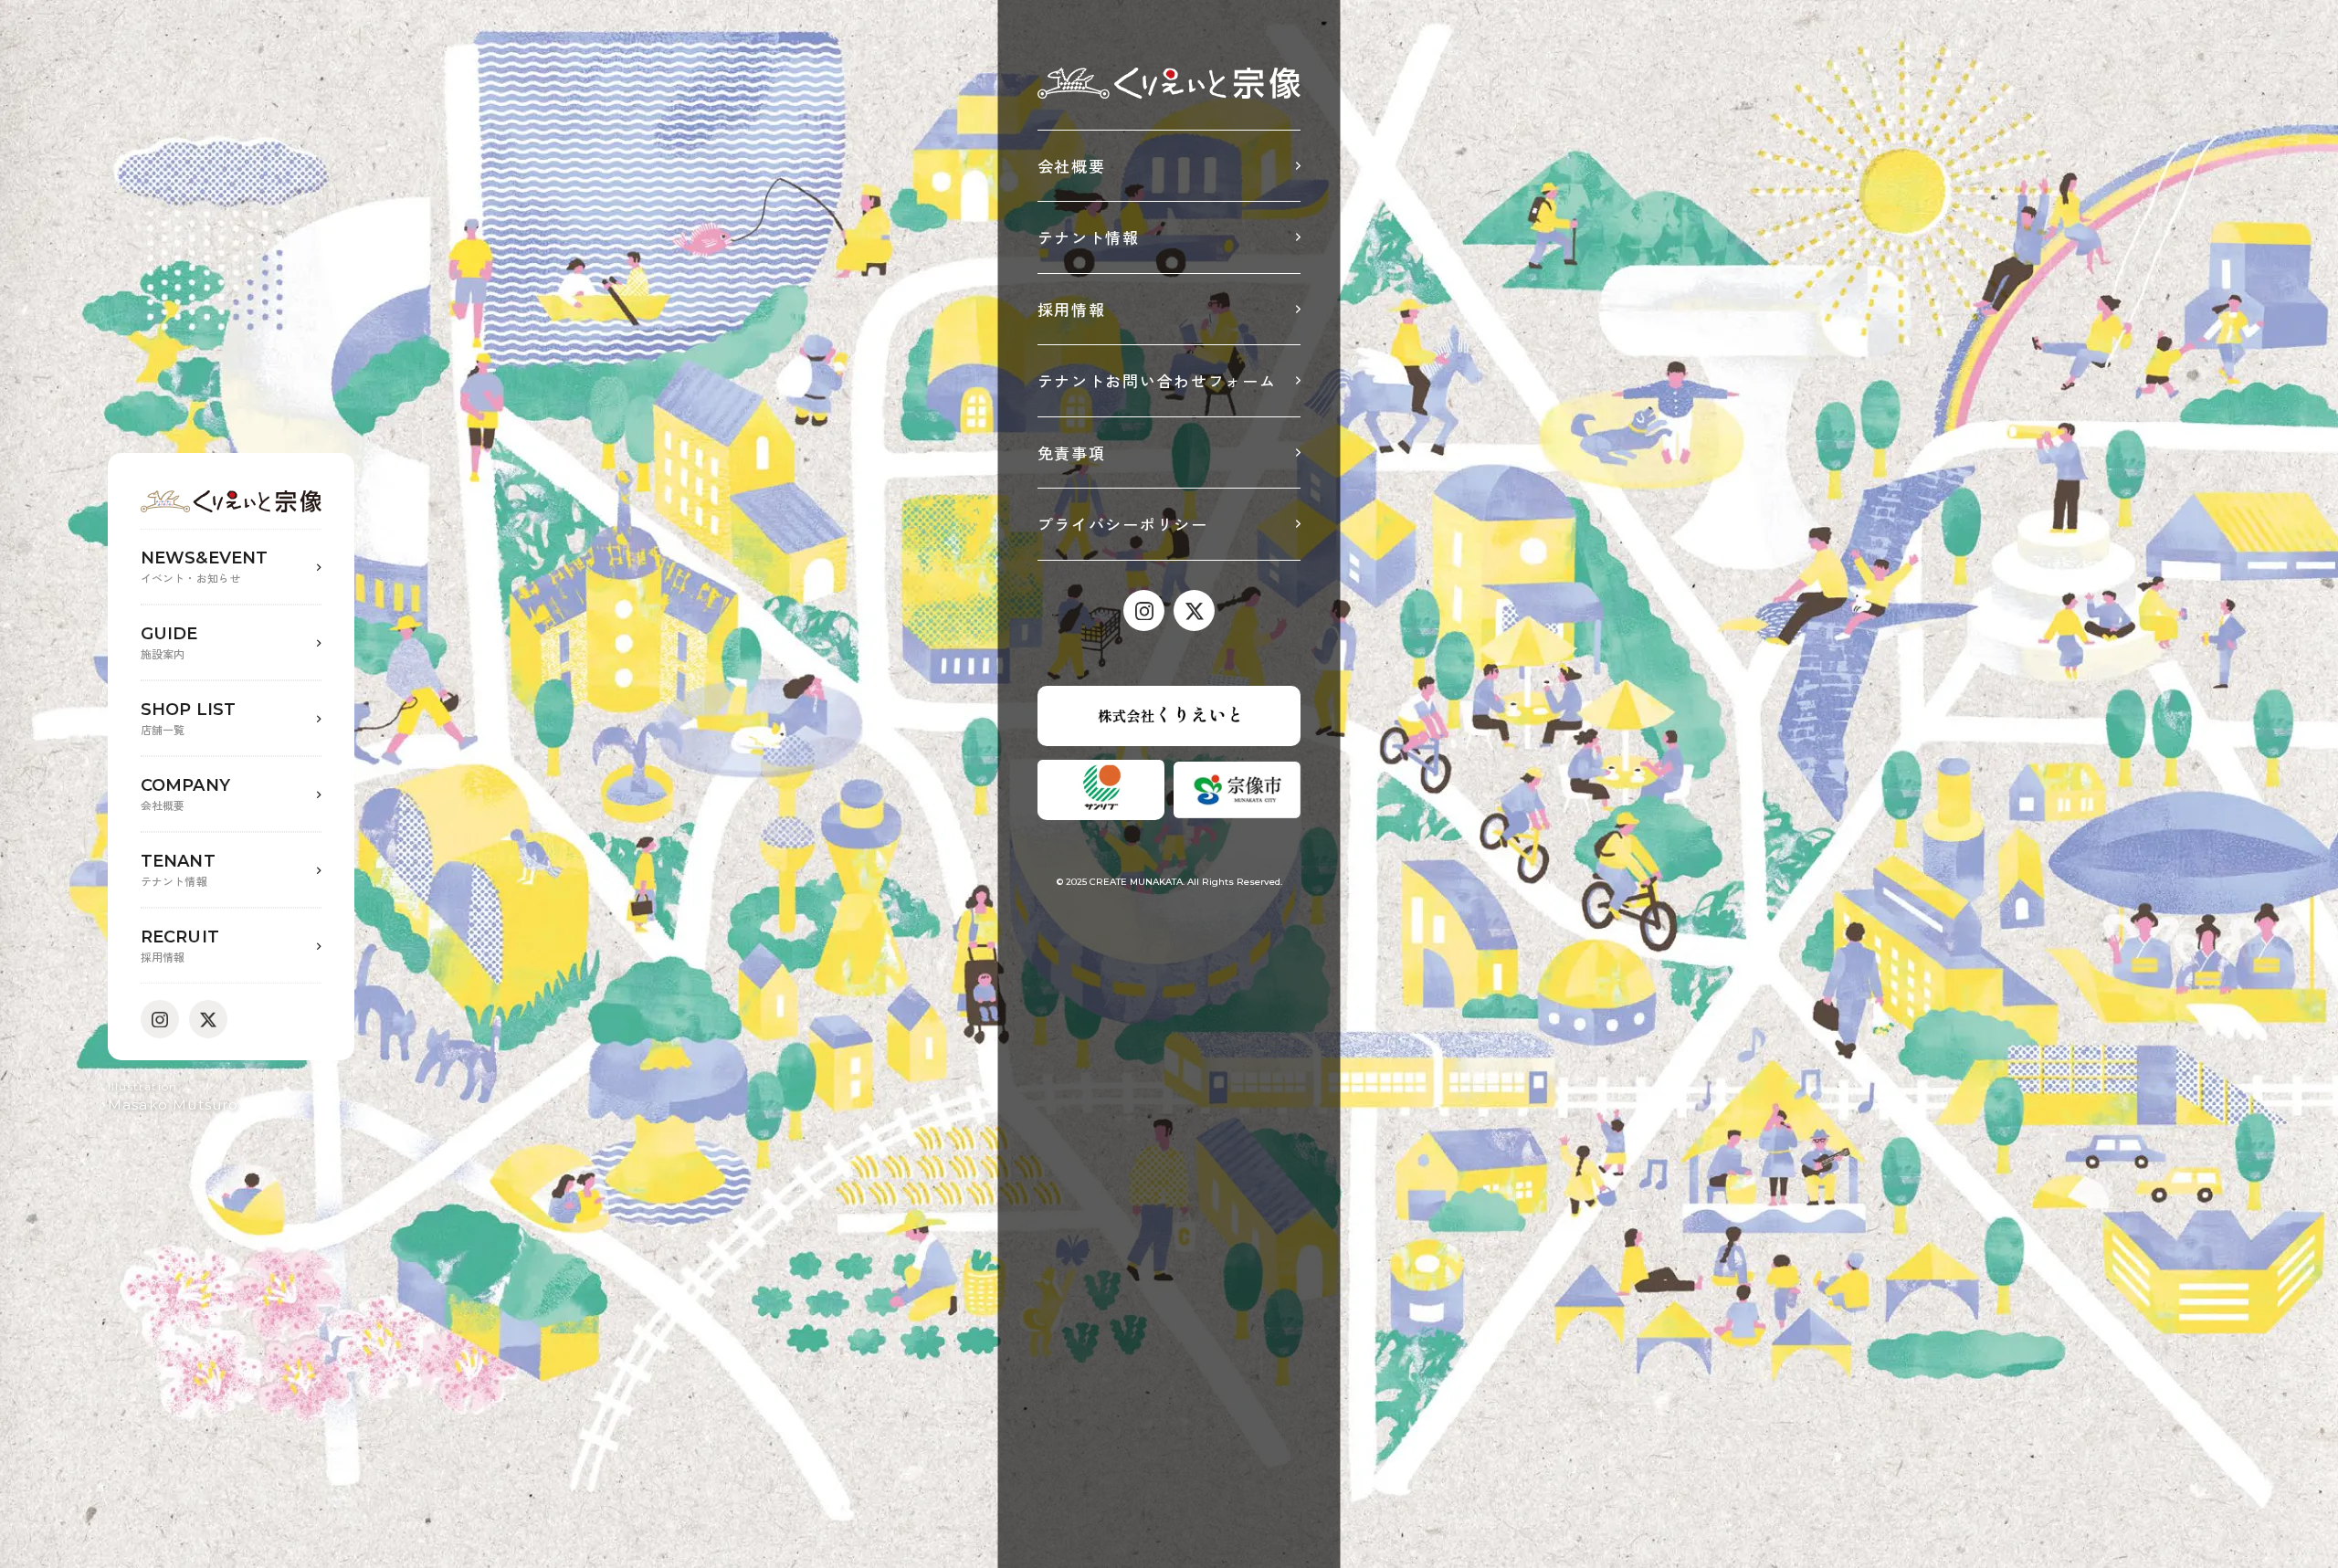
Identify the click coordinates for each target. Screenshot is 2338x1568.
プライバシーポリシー (1123, 524)
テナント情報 (1089, 237)
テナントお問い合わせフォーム (1157, 380)
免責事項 (1072, 453)
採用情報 (1072, 309)
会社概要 (1072, 166)
